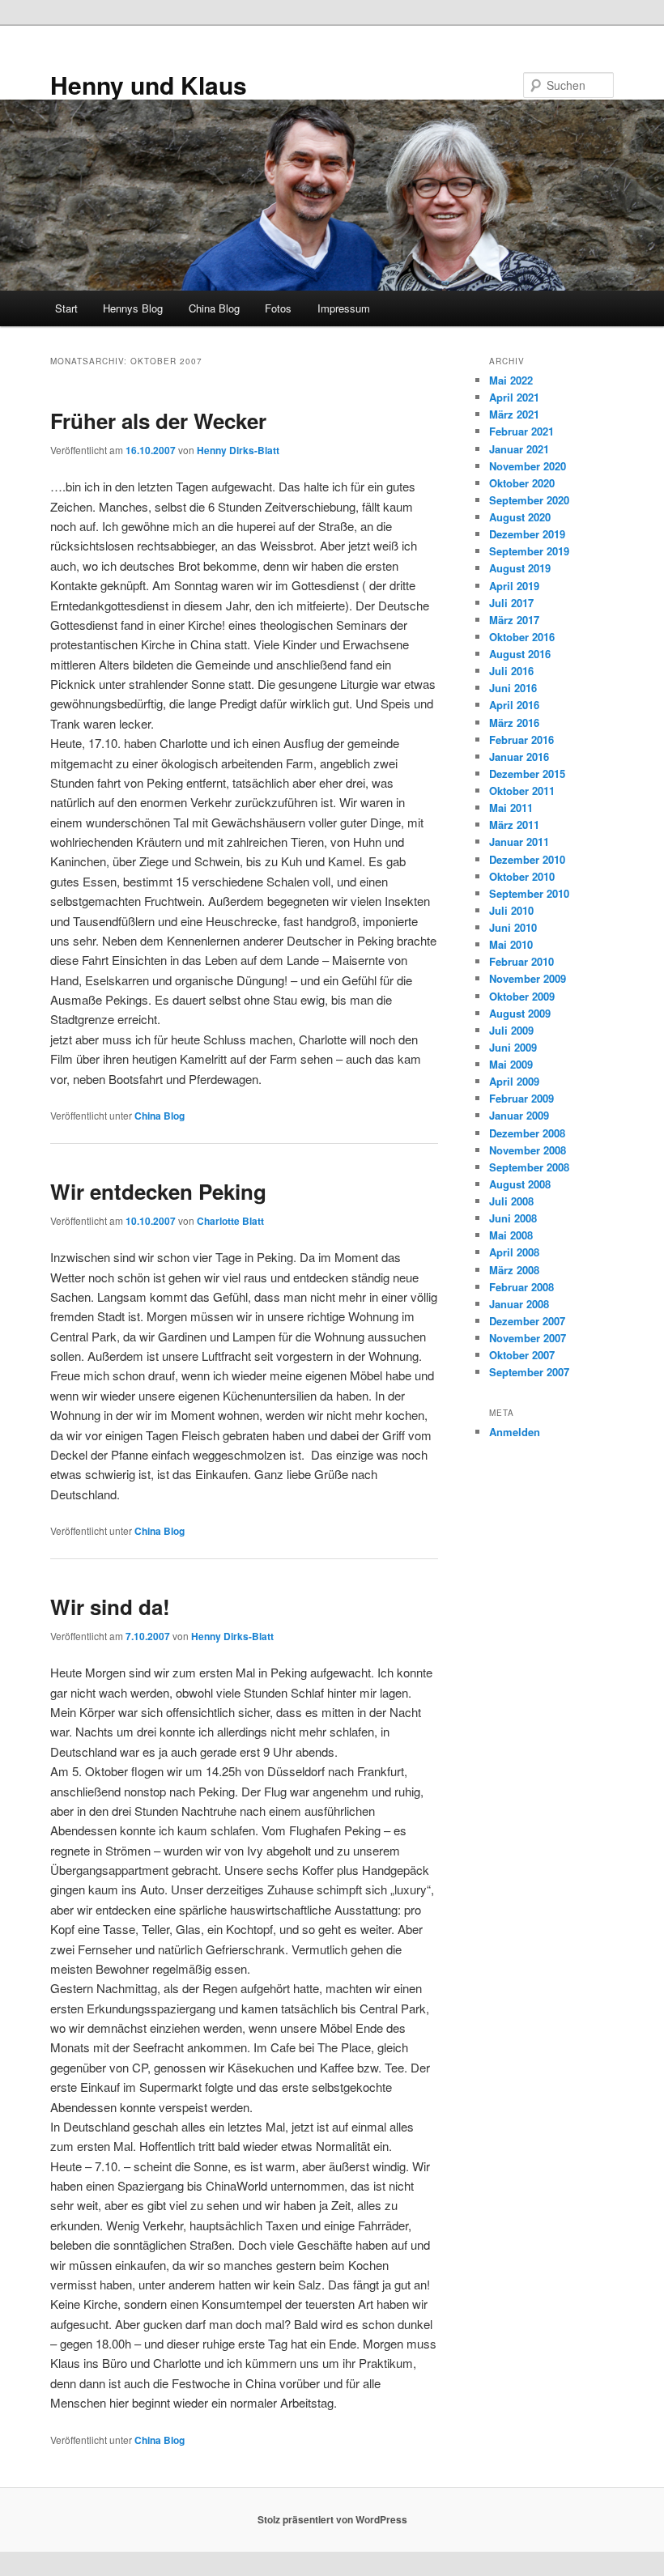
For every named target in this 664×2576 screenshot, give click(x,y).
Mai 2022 (511, 380)
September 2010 (529, 893)
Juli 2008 (511, 1201)
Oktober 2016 (522, 637)
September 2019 (529, 551)
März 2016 (514, 723)
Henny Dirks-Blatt (238, 450)
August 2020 (520, 517)
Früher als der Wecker (158, 421)
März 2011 (514, 825)
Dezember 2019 (527, 534)
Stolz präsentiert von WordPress (332, 2519)
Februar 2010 (521, 961)
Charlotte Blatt (230, 1221)
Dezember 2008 (527, 1133)
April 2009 (514, 1081)
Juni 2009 (513, 1047)
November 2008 (528, 1150)
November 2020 (528, 466)
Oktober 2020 (522, 483)
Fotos (278, 308)
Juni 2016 (513, 688)
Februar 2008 (521, 1287)
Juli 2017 (511, 603)
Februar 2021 (521, 431)
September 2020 (529, 500)
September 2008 (529, 1167)
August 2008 (520, 1184)
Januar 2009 (519, 1115)
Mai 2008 (511, 1235)
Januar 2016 (519, 757)
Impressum (344, 308)
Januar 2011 (519, 842)
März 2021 (514, 414)
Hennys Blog (133, 308)
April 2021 (514, 397)
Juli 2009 (511, 1030)
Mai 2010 (511, 944)
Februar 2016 (521, 740)
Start (66, 308)
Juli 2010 (511, 910)
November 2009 (528, 978)
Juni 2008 (513, 1218)
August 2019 (520, 568)
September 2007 (529, 1372)
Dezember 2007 (527, 1321)
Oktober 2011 (522, 791)
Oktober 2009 (522, 996)
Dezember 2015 (527, 774)
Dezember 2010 (527, 859)
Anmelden (515, 1432)
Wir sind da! (110, 1607)
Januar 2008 (519, 1304)
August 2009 (520, 1013)
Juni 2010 (513, 927)
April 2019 (514, 586)
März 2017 (514, 620)
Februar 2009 (521, 1098)
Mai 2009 (511, 1064)
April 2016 (514, 705)
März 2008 (514, 1270)
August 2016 (520, 654)
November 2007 (528, 1338)
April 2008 (514, 1252)
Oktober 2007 (522, 1355)
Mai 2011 (511, 808)
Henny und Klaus (149, 85)
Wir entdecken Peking (158, 1191)
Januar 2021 (519, 449)
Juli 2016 (511, 671)
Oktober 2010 (522, 876)
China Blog (214, 308)
